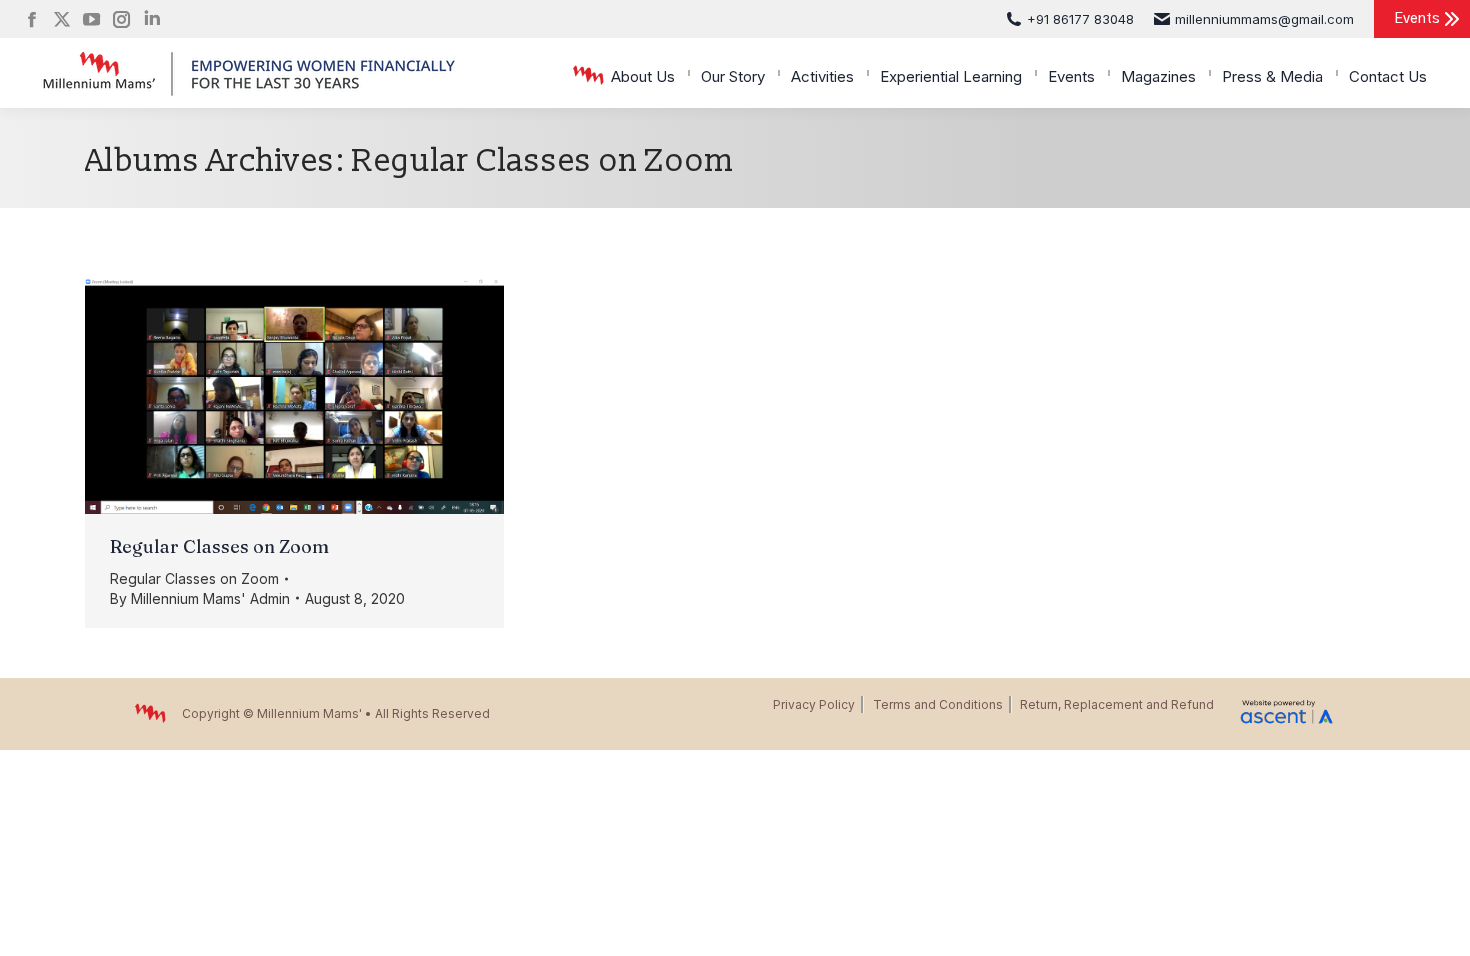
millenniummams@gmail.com (1264, 19)
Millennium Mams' (309, 713)
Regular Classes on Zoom (219, 546)
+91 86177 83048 (1080, 19)
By (200, 598)
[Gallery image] (294, 396)
